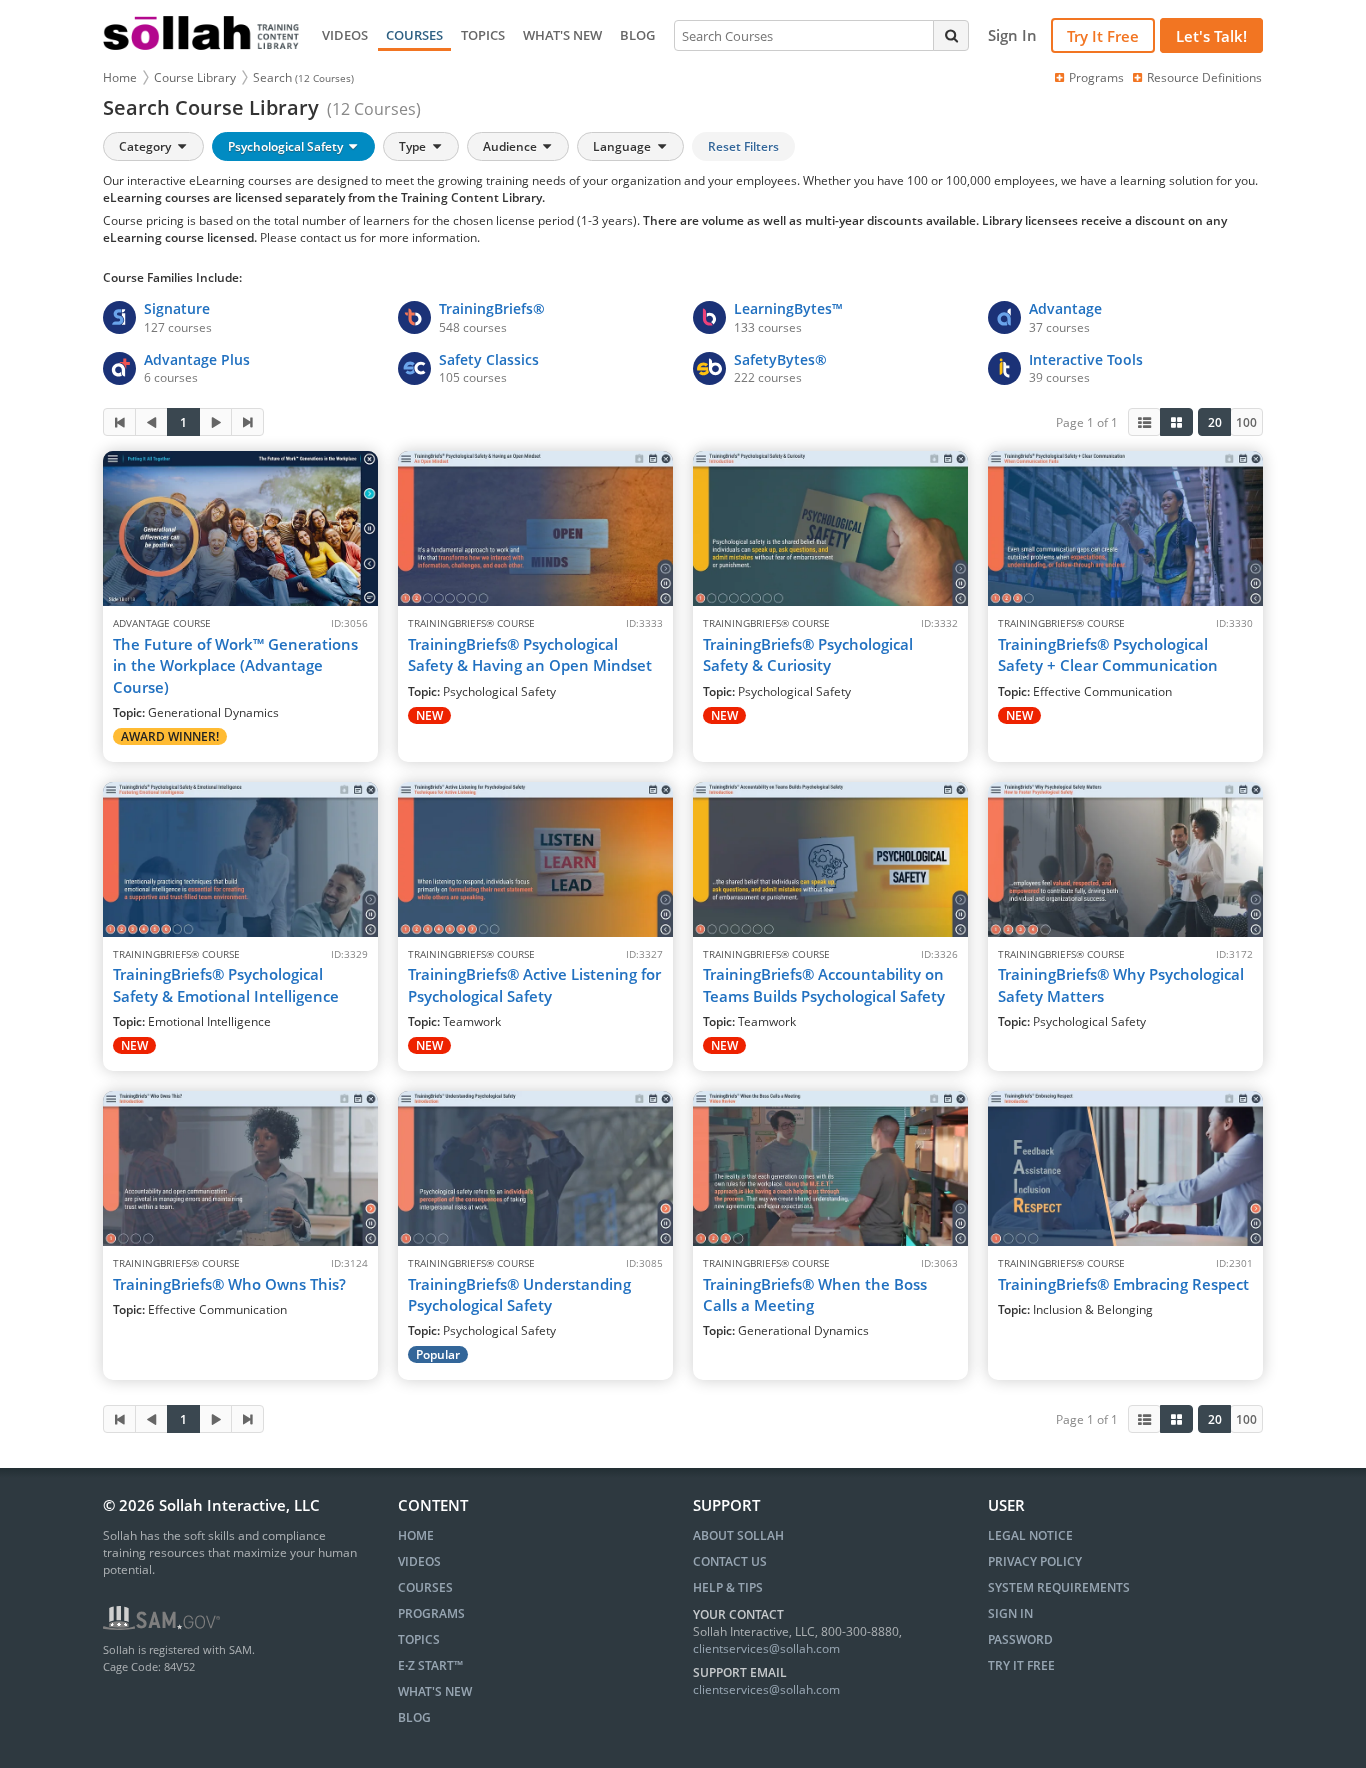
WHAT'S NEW (562, 35)
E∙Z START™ (430, 1665)
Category (146, 146)
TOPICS (483, 35)
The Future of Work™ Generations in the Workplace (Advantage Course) (235, 665)
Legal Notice (1030, 1535)
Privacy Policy (1035, 1561)
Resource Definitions (1204, 77)
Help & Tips (728, 1587)
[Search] (951, 35)
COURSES (414, 35)
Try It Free (1103, 36)
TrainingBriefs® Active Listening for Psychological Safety (534, 984)
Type (414, 146)
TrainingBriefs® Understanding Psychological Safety (519, 1294)
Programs (1096, 77)
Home (120, 77)
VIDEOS (345, 35)
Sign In (1010, 1613)
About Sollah (738, 1535)
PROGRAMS (431, 1613)
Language (623, 146)
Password (1020, 1639)
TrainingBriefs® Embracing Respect (1123, 1284)
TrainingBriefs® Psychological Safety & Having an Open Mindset (530, 654)
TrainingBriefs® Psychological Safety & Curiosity (808, 654)
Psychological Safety (287, 146)
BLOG (637, 35)
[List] (1144, 422)
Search (303, 77)
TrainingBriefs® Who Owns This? (229, 1284)
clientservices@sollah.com (766, 1648)
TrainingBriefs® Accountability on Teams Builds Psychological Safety (824, 984)
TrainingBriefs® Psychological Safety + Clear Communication (1108, 654)
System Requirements (1059, 1587)
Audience (511, 146)
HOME (416, 1535)
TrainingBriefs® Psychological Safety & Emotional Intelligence (226, 984)
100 (1246, 422)
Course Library (195, 77)
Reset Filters (743, 146)
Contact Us (730, 1561)
